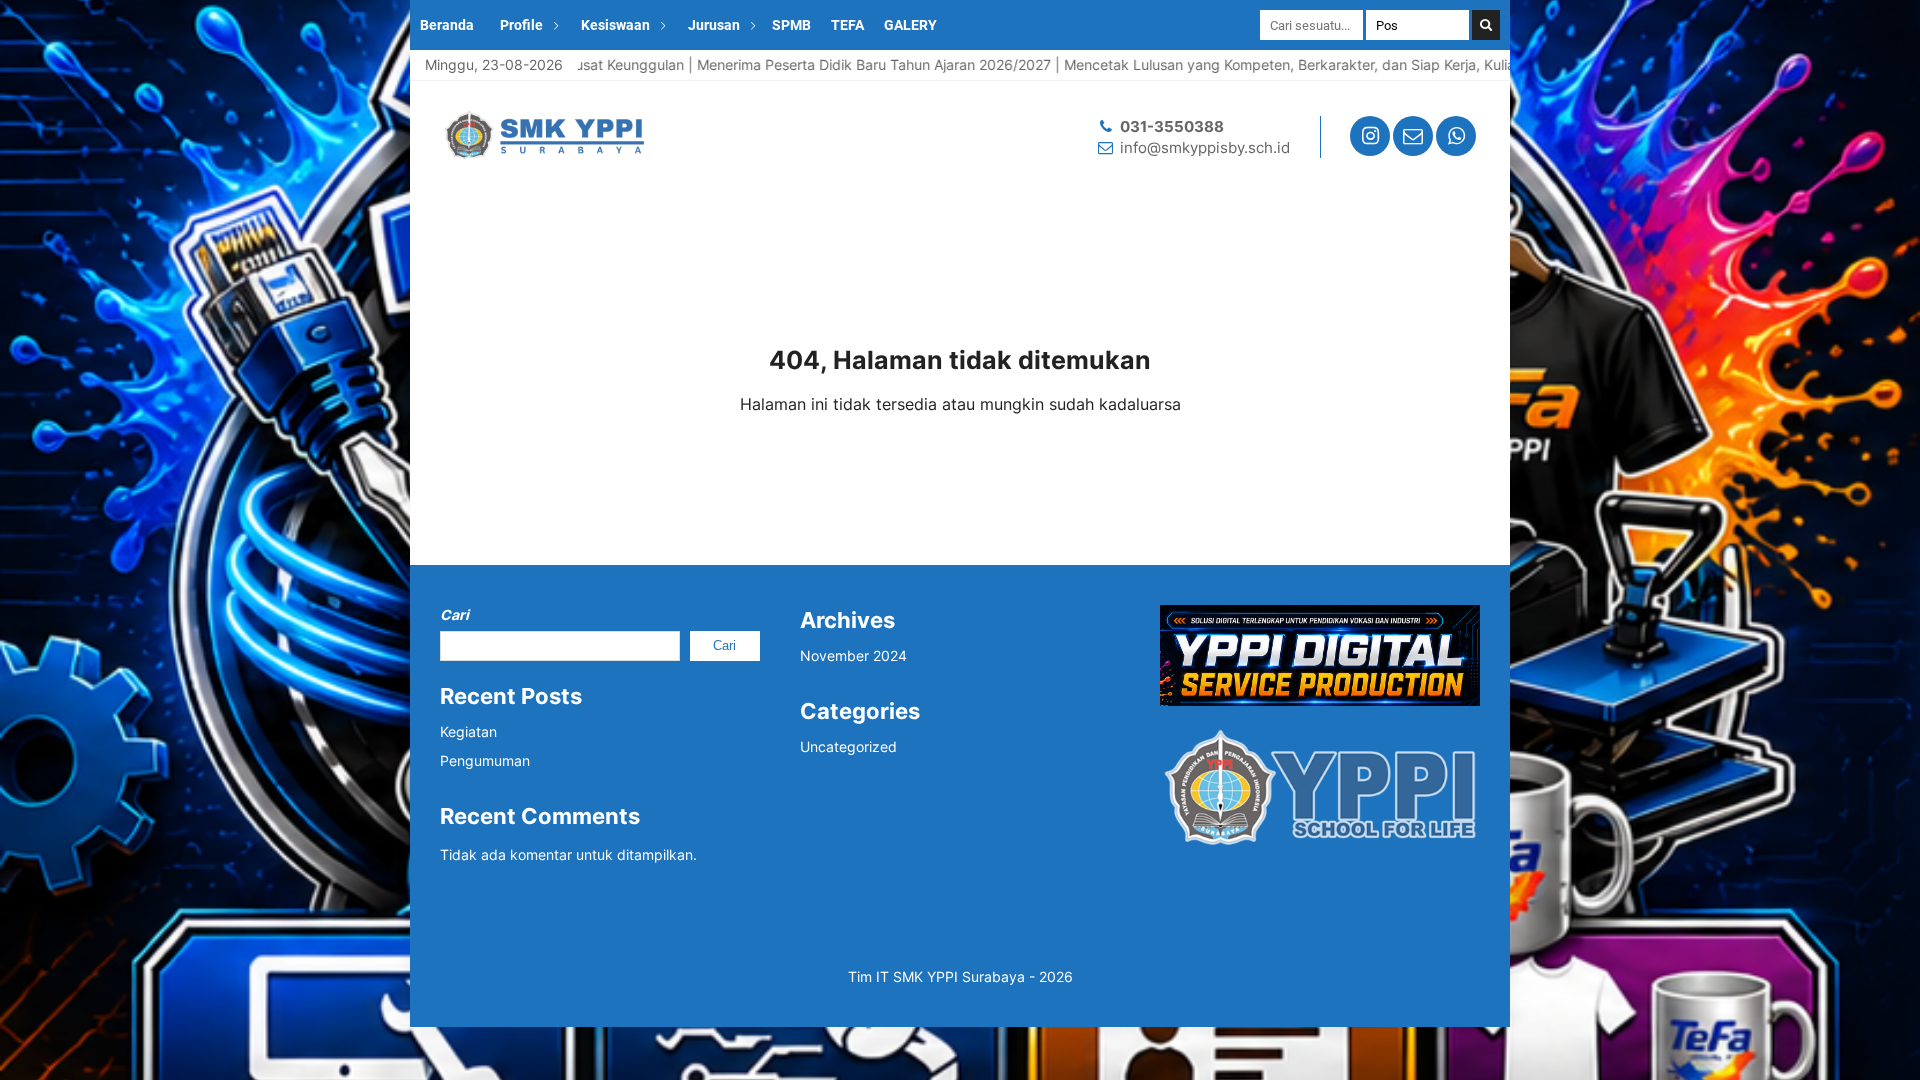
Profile (521, 25)
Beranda (447, 25)
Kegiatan (468, 731)
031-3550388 (1172, 126)
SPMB (791, 25)
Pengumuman (485, 760)
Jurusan (714, 25)
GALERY (910, 25)
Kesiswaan (615, 25)
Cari (454, 614)
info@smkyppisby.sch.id (1205, 147)
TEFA (847, 25)
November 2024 (853, 655)
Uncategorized (848, 746)
